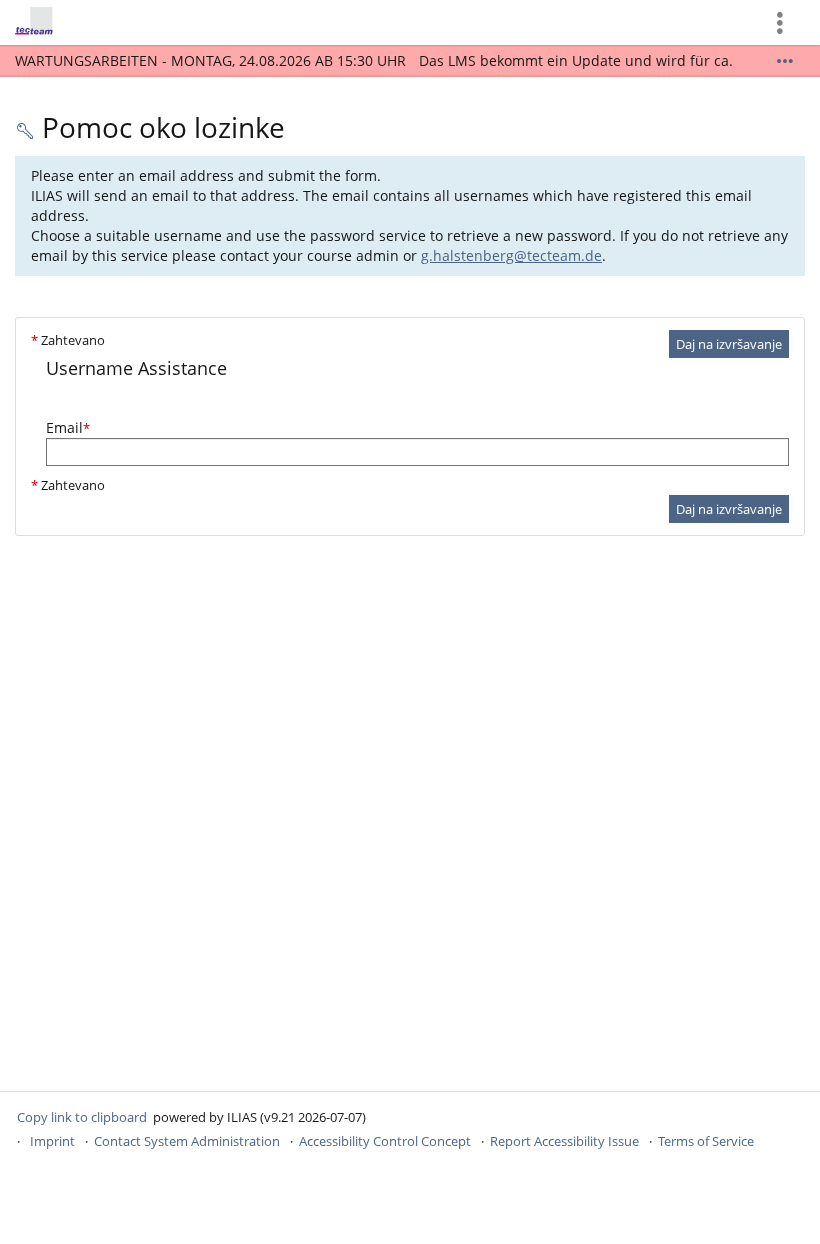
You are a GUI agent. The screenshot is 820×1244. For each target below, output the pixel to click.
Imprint (52, 1141)
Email (68, 427)
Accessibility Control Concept (385, 1141)
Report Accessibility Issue (564, 1141)
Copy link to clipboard (82, 1117)
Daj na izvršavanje (729, 344)
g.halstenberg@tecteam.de (511, 255)
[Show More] (785, 61)
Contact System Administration (187, 1141)
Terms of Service (706, 1141)
